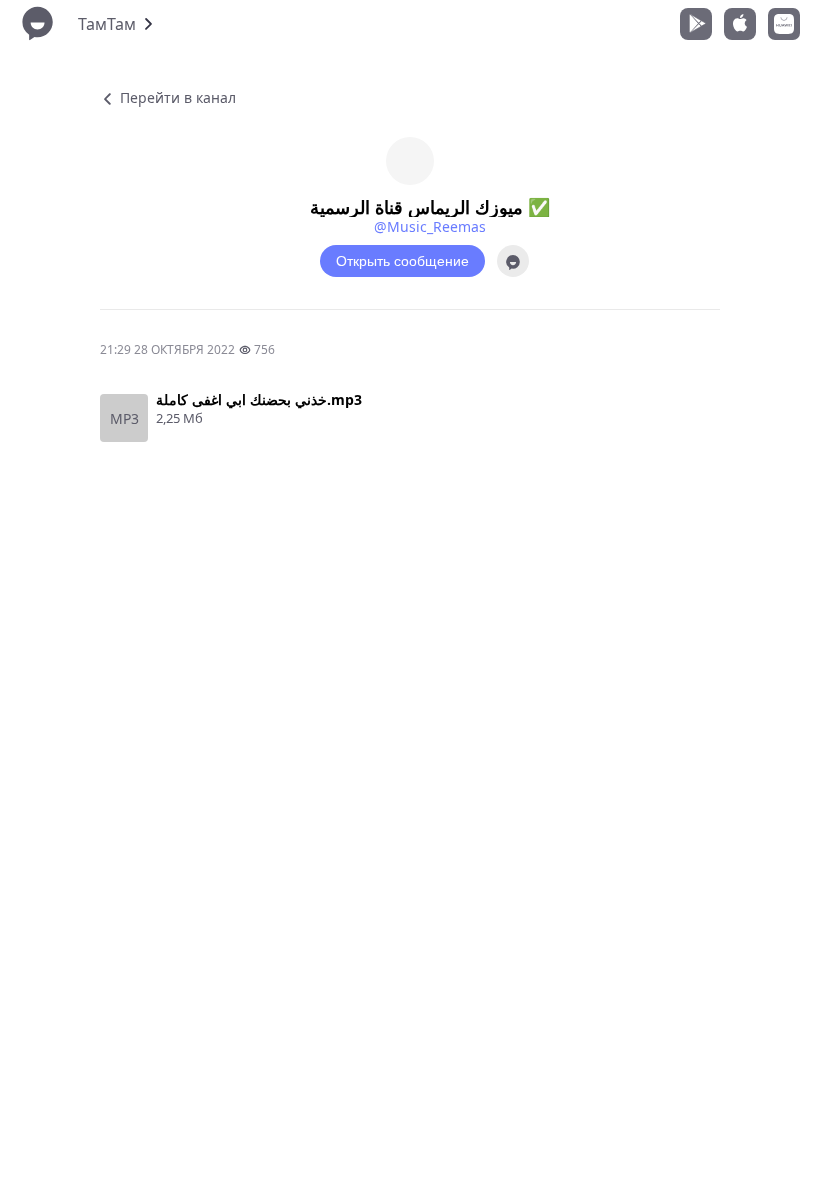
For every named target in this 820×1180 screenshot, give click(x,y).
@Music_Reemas (430, 226)
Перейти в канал (176, 97)
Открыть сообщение (402, 261)
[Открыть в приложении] (513, 261)
